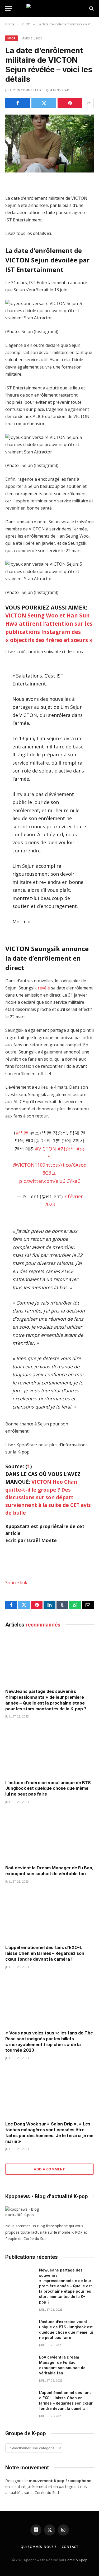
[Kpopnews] (50, 9)
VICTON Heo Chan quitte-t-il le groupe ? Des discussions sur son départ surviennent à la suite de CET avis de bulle (48, 1497)
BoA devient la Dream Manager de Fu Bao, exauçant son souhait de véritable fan (49, 1871)
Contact (70, 2547)
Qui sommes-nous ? (39, 2547)
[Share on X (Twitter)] (44, 103)
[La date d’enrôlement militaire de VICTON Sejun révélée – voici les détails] (49, 144)
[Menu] (9, 9)
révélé (44, 988)
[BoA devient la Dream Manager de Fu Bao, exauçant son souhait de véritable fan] (49, 1836)
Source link (16, 1583)
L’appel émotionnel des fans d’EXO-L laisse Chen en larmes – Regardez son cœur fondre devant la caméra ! (45, 1953)
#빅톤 (22, 1133)
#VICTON (45, 1149)
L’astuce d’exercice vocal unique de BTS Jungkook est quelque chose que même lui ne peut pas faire (48, 1788)
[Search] (91, 9)
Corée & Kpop (76, 2560)
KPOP (11, 38)
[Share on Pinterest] (70, 103)
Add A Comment (49, 2169)
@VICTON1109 (29, 1165)
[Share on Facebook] (18, 103)
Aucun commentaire (26, 90)
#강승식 (66, 1149)
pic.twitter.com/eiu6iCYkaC (50, 1181)
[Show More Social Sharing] (89, 103)
